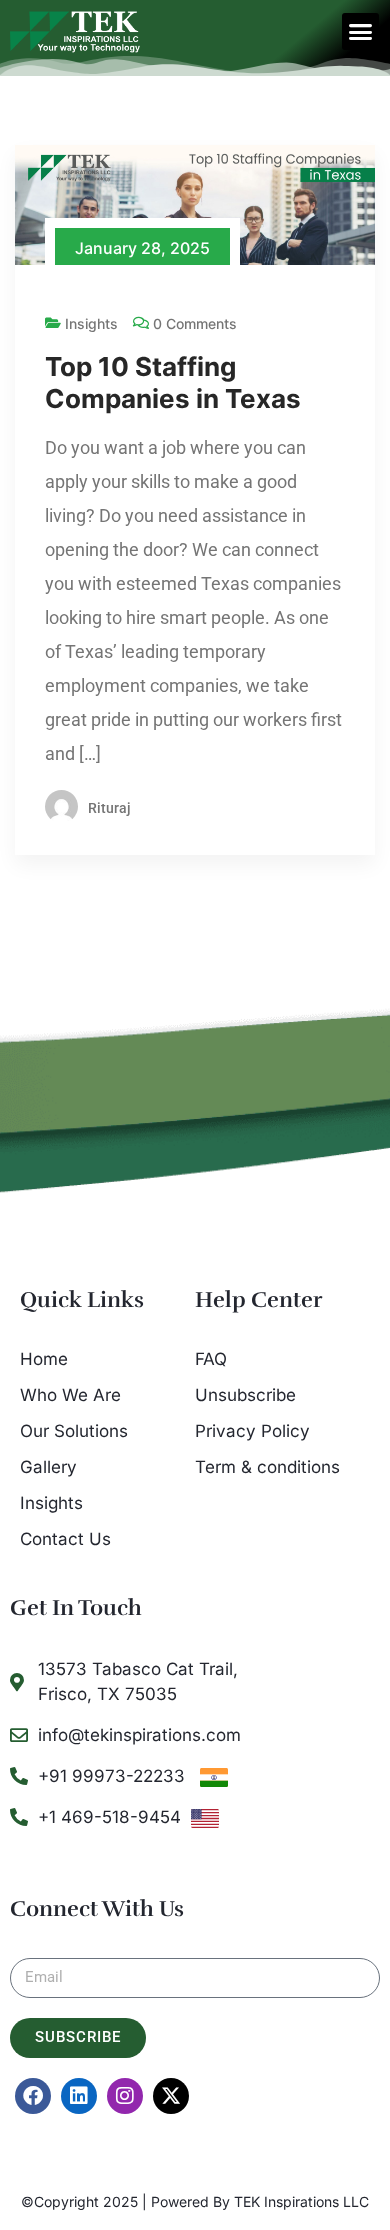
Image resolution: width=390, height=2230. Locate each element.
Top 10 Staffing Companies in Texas (173, 382)
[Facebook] (33, 2096)
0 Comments (195, 323)
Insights (91, 323)
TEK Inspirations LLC (301, 2201)
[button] (361, 32)
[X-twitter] (171, 2096)
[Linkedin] (79, 2096)
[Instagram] (125, 2096)
